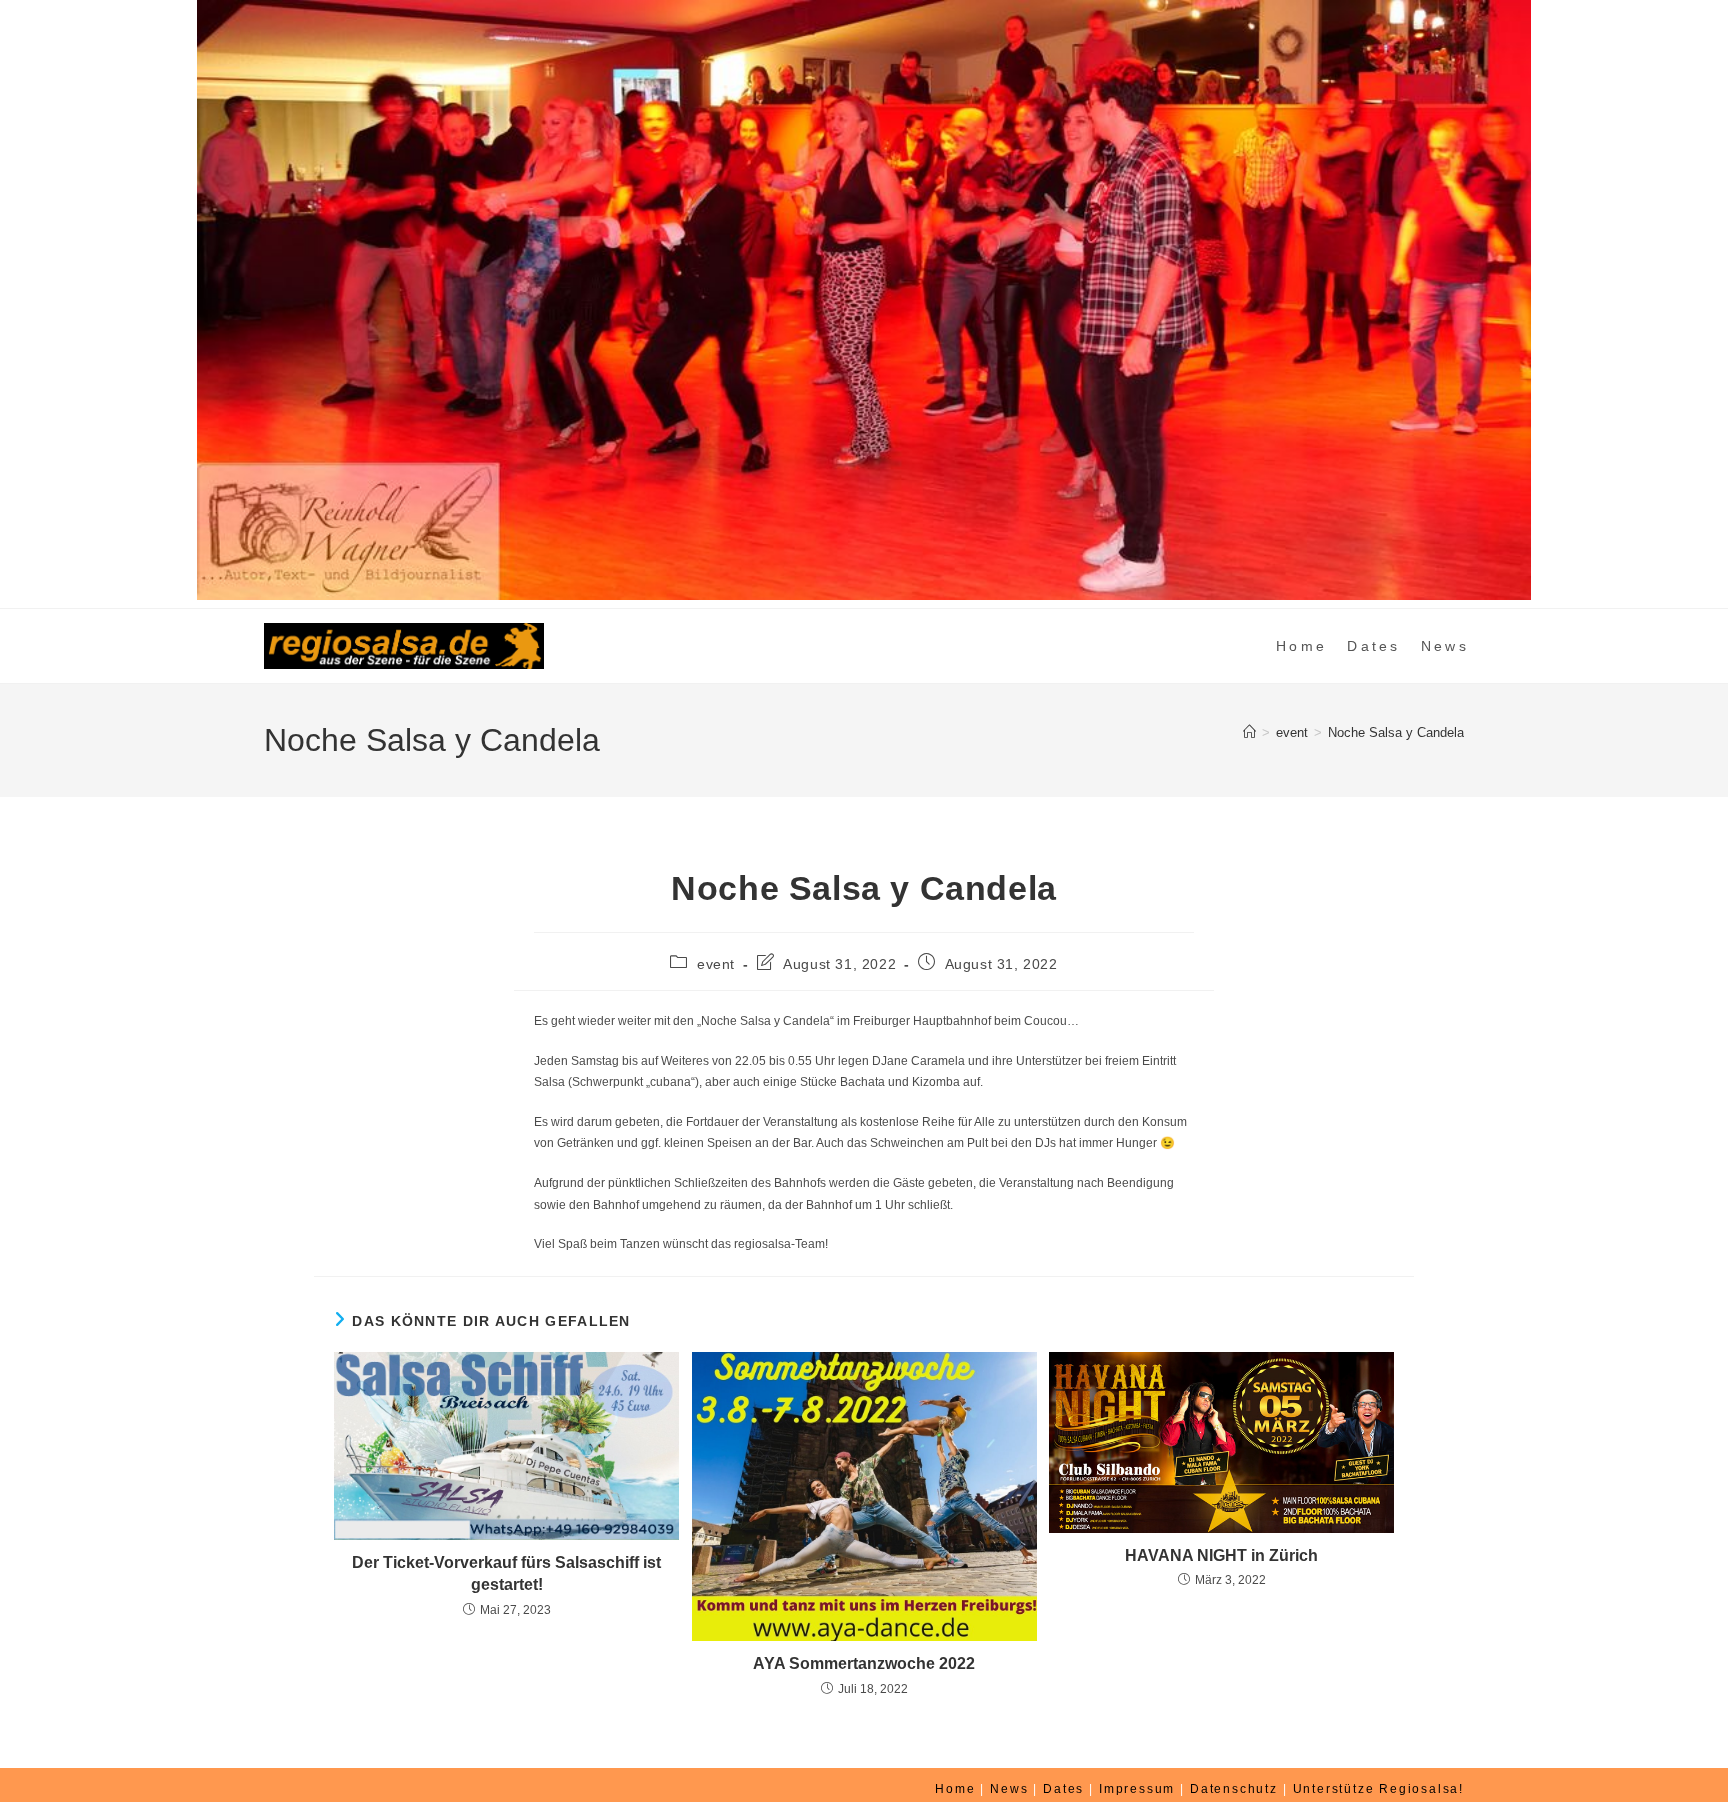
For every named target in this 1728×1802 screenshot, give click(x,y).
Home (955, 1789)
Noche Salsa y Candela (1396, 732)
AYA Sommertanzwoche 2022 (864, 1663)
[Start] (1249, 732)
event (716, 964)
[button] (31, 300)
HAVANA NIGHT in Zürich (1221, 1555)
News (1009, 1789)
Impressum (1137, 1789)
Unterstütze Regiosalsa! (1378, 1789)
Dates (1063, 1789)
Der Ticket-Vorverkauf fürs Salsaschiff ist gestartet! (506, 1573)
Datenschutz (1234, 1789)
